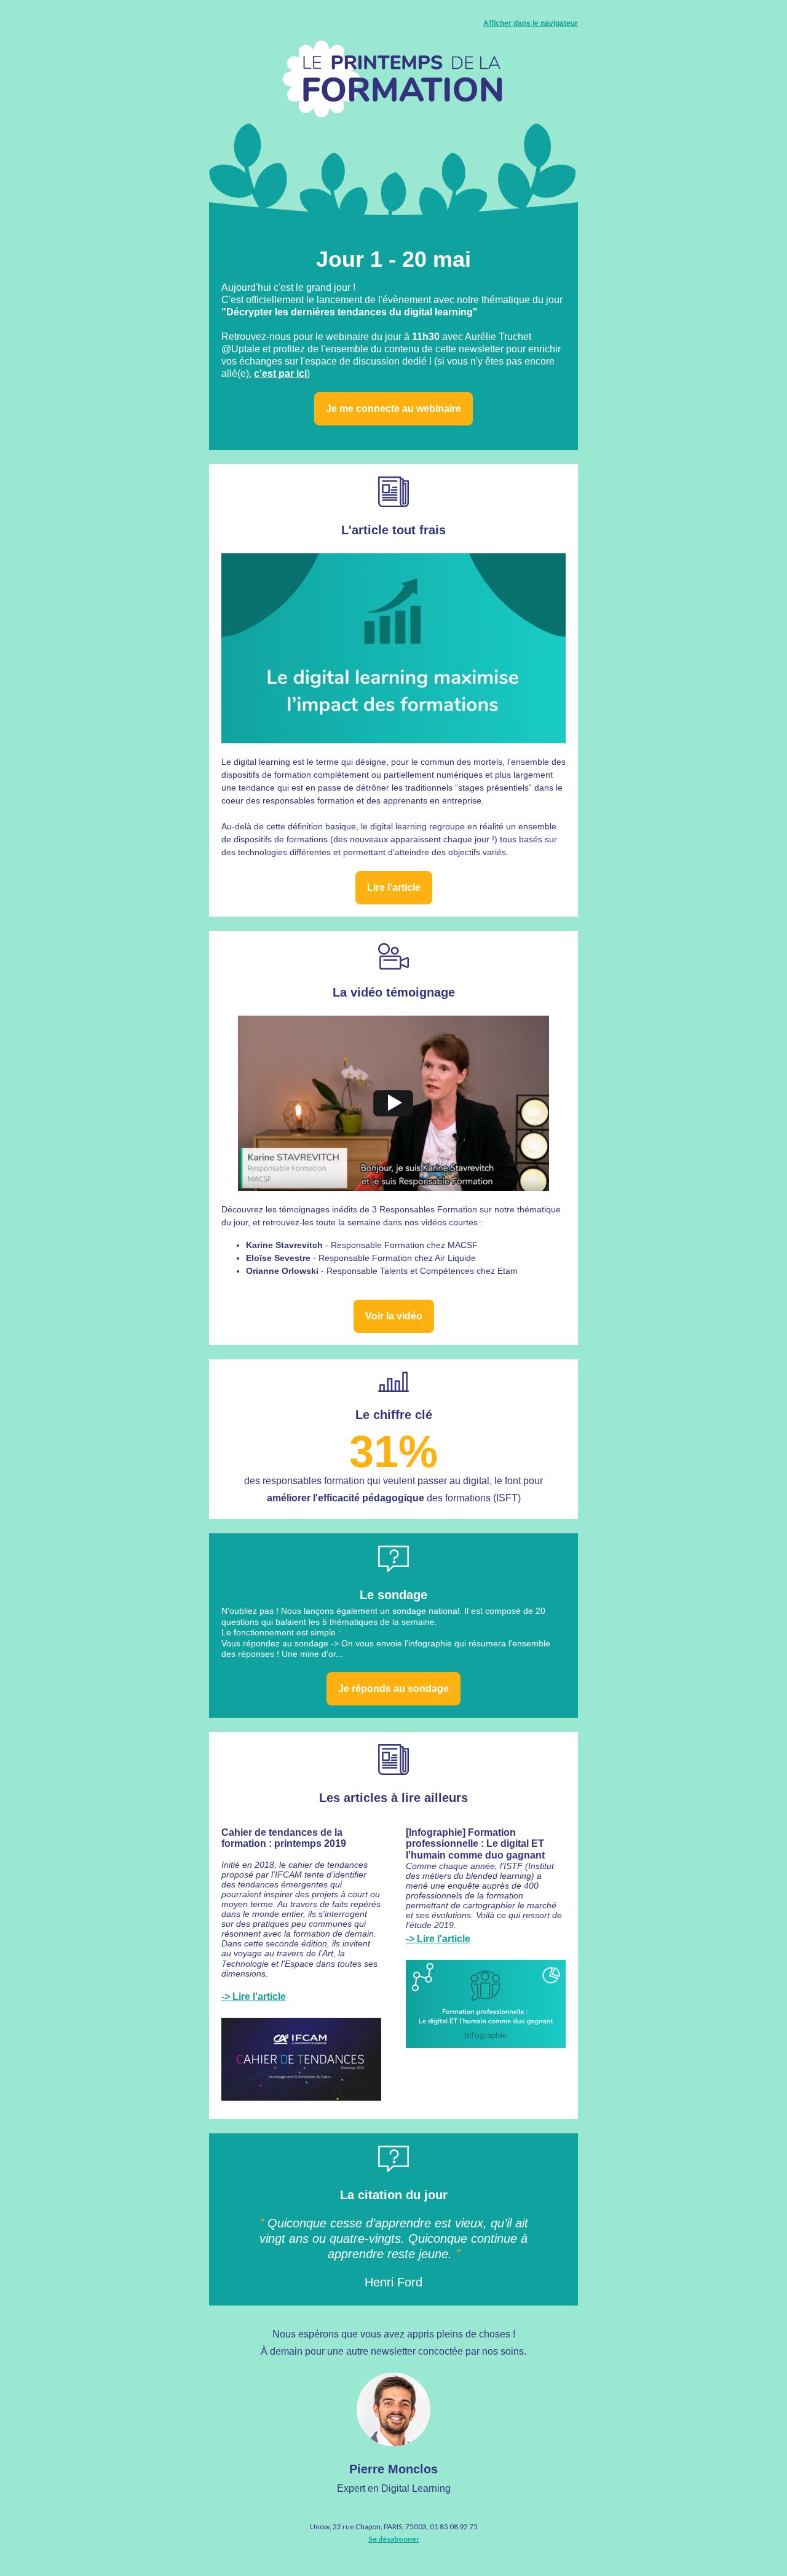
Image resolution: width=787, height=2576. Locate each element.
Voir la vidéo (394, 1316)
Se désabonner (394, 2539)
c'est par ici (280, 373)
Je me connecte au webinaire (393, 409)
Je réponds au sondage (393, 1689)
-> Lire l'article (254, 1997)
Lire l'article (394, 887)
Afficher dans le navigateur (531, 23)
